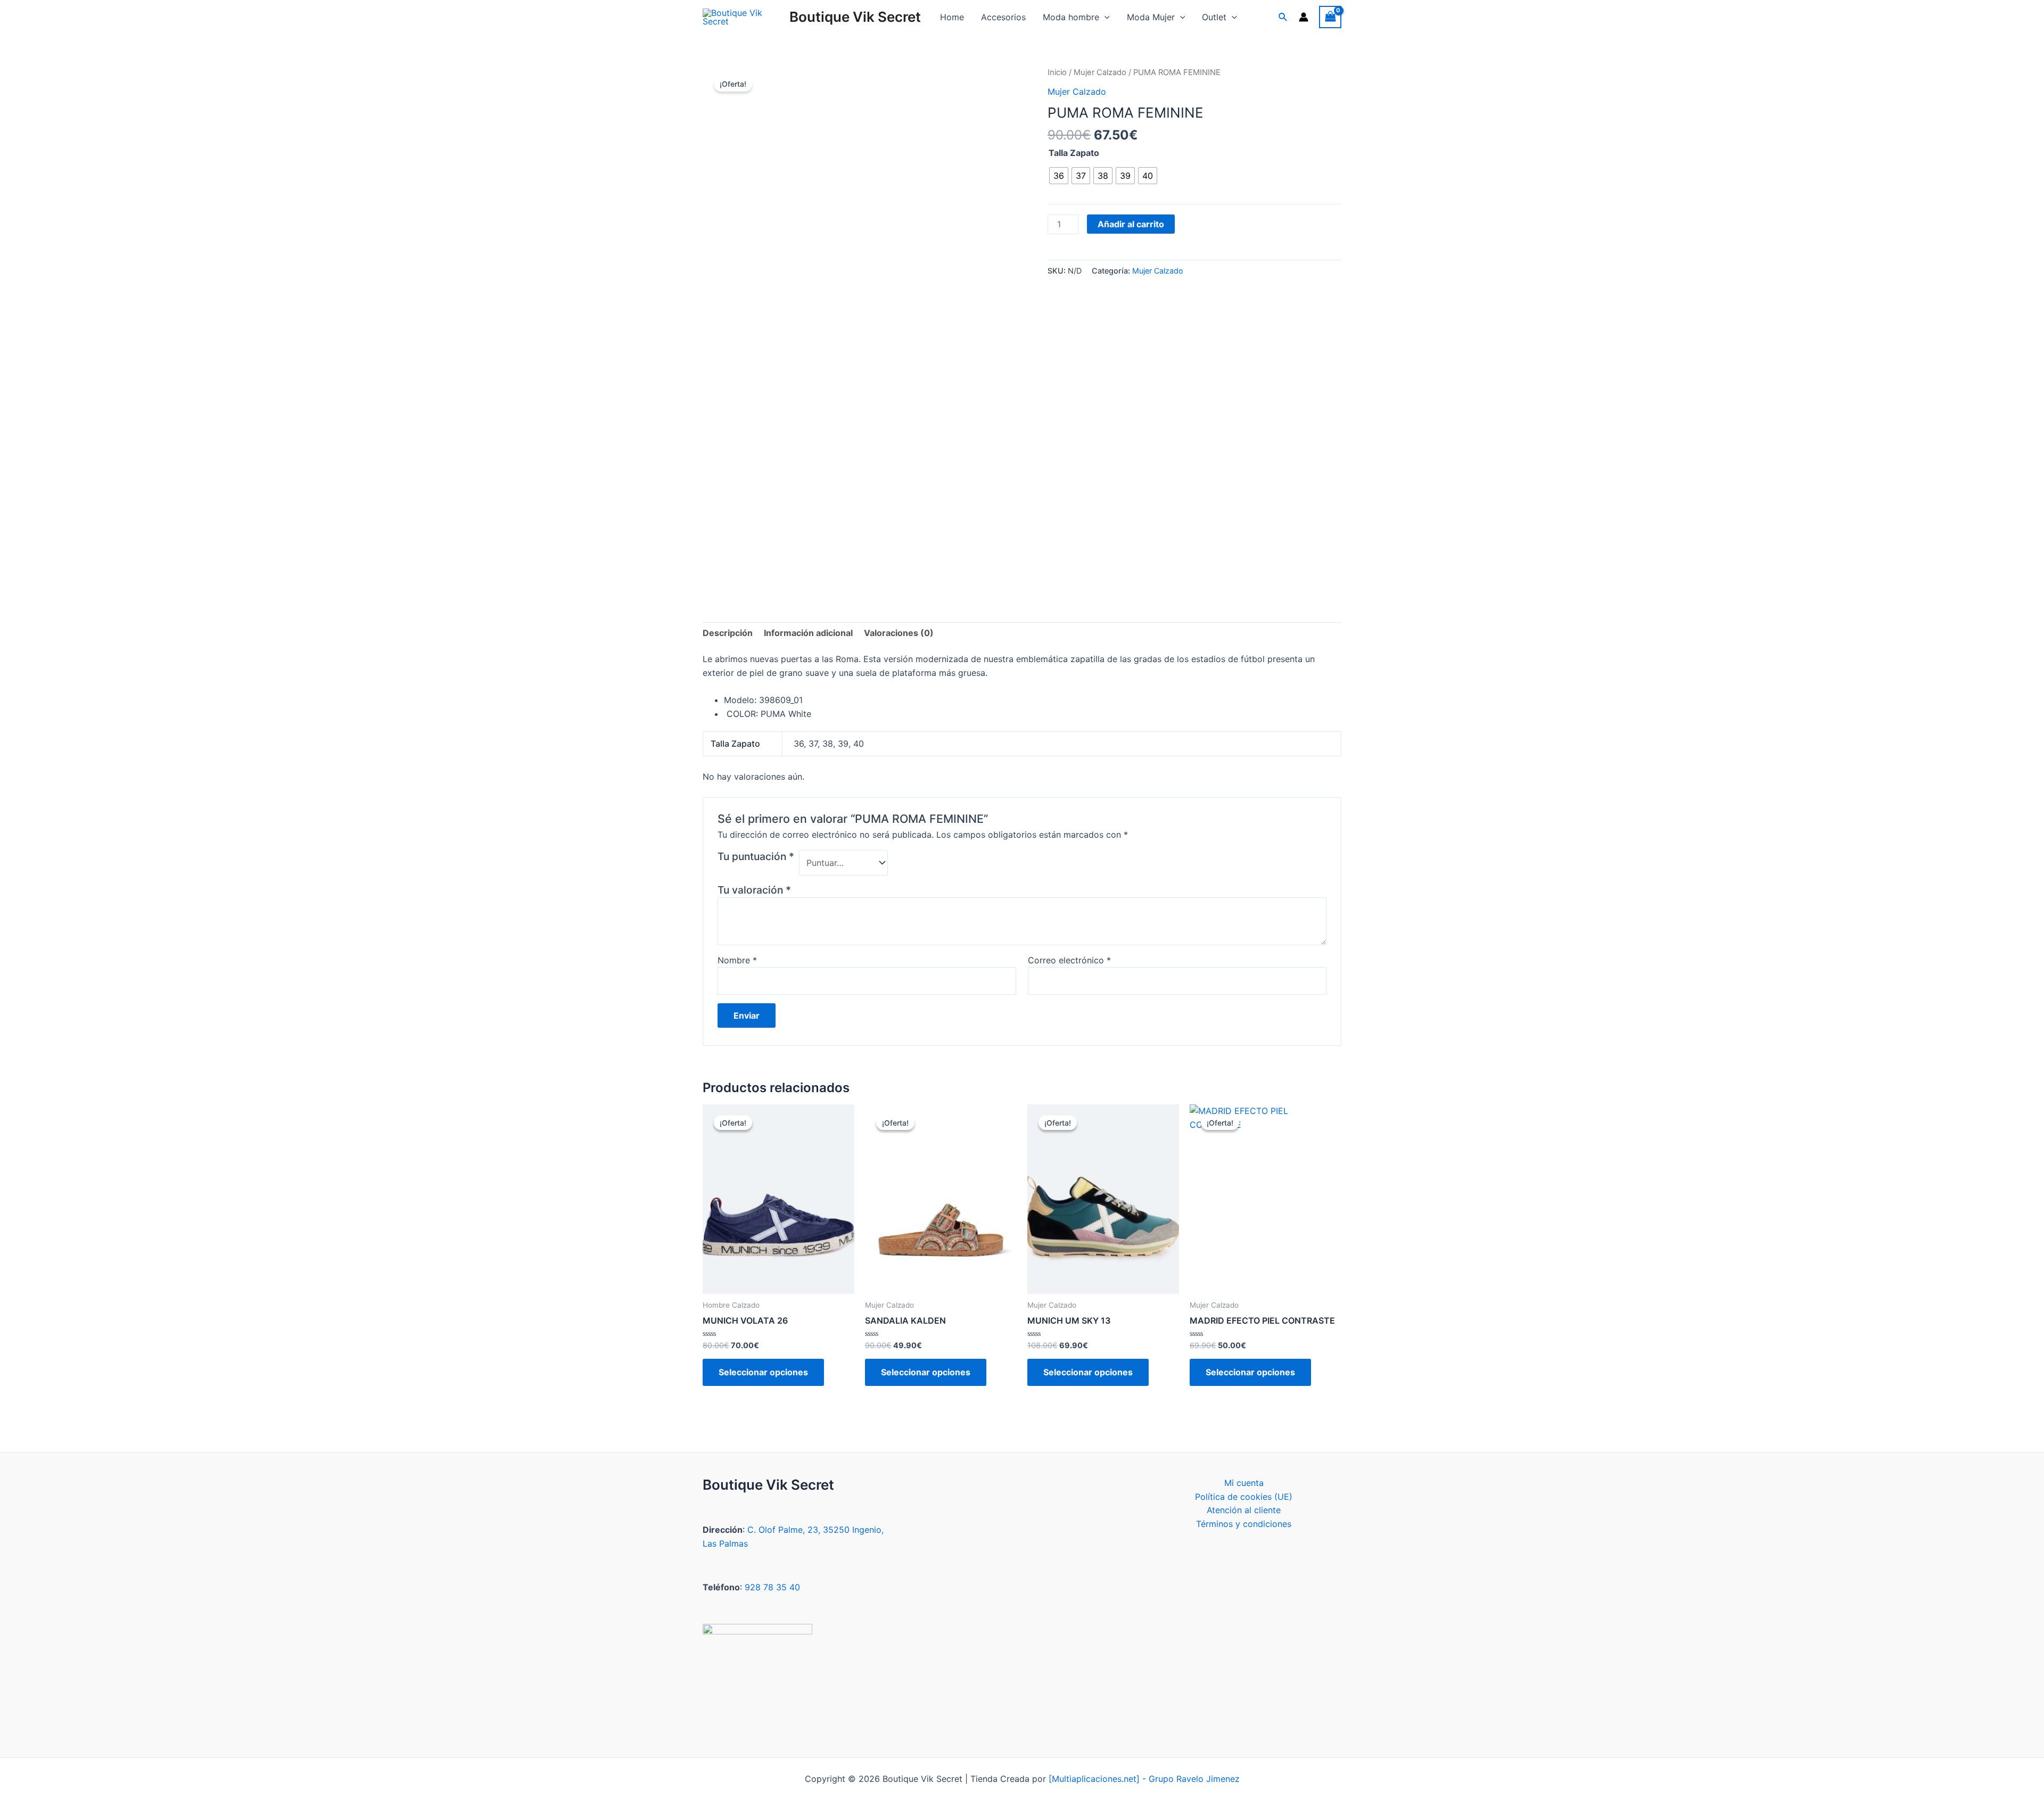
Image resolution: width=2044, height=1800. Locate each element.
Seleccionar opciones (763, 1372)
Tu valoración (754, 890)
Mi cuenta (1244, 1483)
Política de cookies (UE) (1244, 1497)
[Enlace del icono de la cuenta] (1304, 17)
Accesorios (1003, 17)
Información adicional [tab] (808, 633)
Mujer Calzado (1100, 72)
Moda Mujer (1151, 17)
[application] (1105, 17)
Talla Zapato (1074, 153)
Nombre (737, 960)
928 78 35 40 (772, 1587)
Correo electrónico (1069, 960)
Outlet (1214, 17)
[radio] (1059, 176)
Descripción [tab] (728, 633)
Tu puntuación (756, 856)
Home (952, 17)
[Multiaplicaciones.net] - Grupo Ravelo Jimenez (1144, 1779)
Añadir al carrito (1131, 224)
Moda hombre (1071, 17)
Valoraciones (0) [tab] (899, 633)
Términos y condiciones (1244, 1524)
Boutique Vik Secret (855, 17)
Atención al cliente (1244, 1510)
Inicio (1057, 72)
